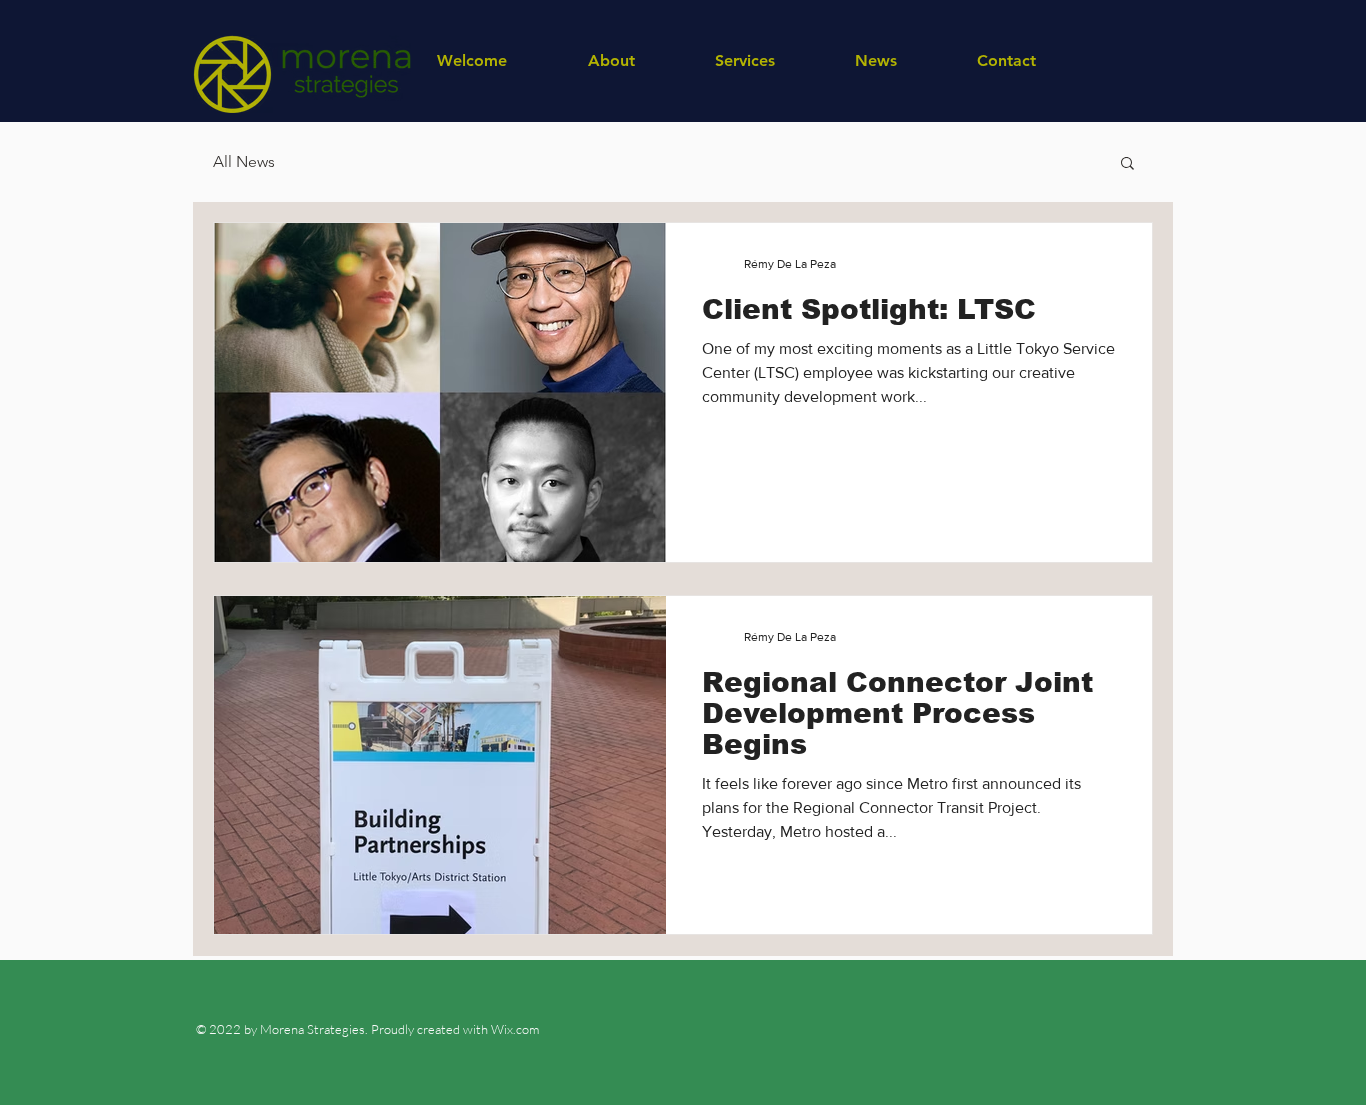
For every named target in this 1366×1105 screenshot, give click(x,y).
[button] (1127, 164)
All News (244, 161)
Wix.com (513, 1029)
